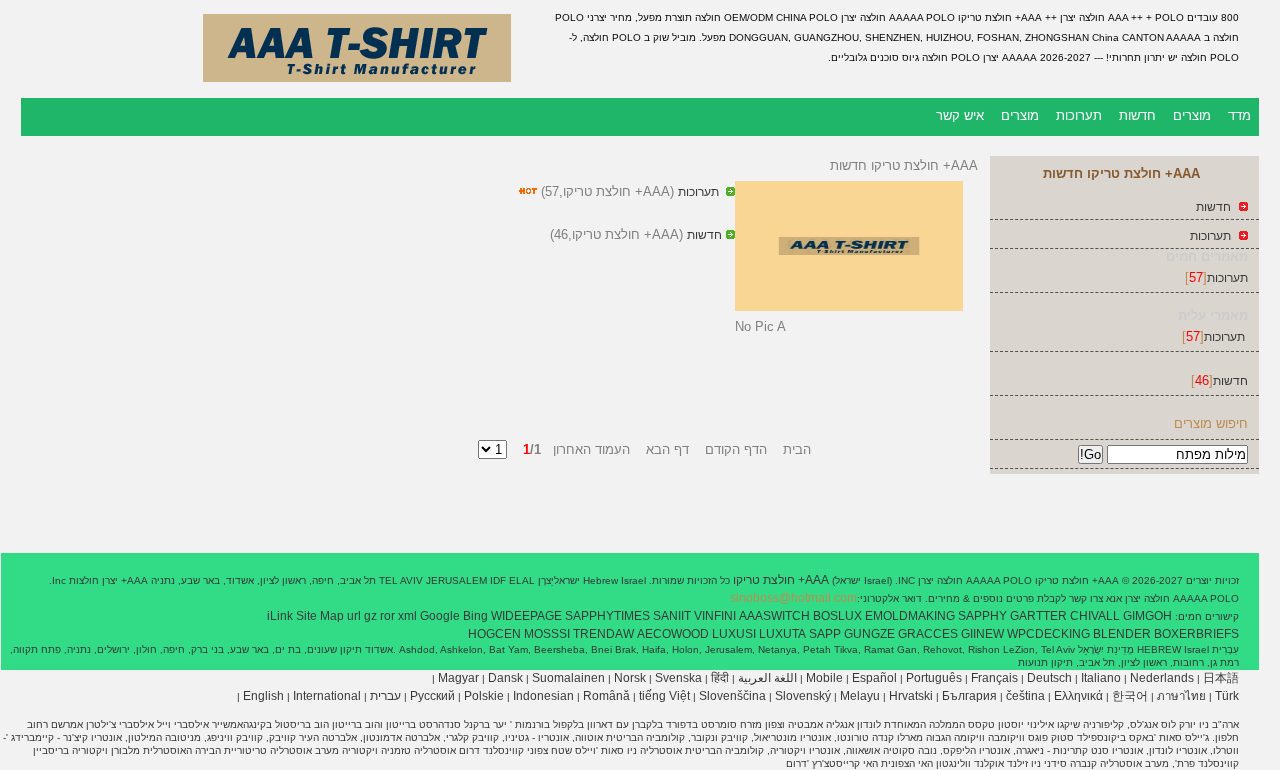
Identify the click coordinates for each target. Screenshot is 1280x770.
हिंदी (720, 678)
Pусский (432, 696)
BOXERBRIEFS (1196, 634)
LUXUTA (782, 634)
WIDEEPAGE (526, 616)
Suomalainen (568, 678)
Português (934, 678)
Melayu (860, 696)
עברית (385, 696)
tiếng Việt (664, 696)
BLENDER (1122, 634)
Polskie (484, 696)
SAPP (825, 634)
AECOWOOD (673, 634)
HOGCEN (494, 634)
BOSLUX (837, 616)
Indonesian (543, 696)
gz (370, 616)
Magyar (458, 678)
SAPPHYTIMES (607, 616)
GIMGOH (1147, 616)
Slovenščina (732, 696)
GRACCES (928, 634)
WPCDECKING (1048, 634)
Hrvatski (911, 696)
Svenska (678, 678)
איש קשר (960, 115)
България (969, 696)
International (327, 696)
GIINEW (982, 634)
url (354, 616)
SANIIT (672, 616)
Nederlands (1162, 678)
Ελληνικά (1078, 696)
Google (440, 616)
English (263, 696)
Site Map (320, 616)
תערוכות (1079, 115)
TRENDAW (603, 634)
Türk (1227, 696)
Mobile (824, 678)
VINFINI (715, 616)
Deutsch (1049, 678)
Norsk (630, 678)
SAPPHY (982, 616)
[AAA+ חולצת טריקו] (357, 85)
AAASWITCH (774, 616)
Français (994, 678)
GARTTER (1038, 616)
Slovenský (803, 696)
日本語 (1221, 678)
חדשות (1137, 115)
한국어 (1130, 696)
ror (387, 616)
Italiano (1101, 678)
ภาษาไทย (1181, 696)
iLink (280, 616)
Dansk (505, 678)
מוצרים (1192, 115)
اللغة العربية (767, 678)
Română (606, 696)
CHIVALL (1095, 616)
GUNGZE (869, 634)
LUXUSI (734, 634)
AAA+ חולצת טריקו (779, 580)
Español (874, 678)
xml (407, 616)
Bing (475, 616)
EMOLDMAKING (910, 616)
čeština (1025, 696)
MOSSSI (547, 634)
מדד (1239, 115)
